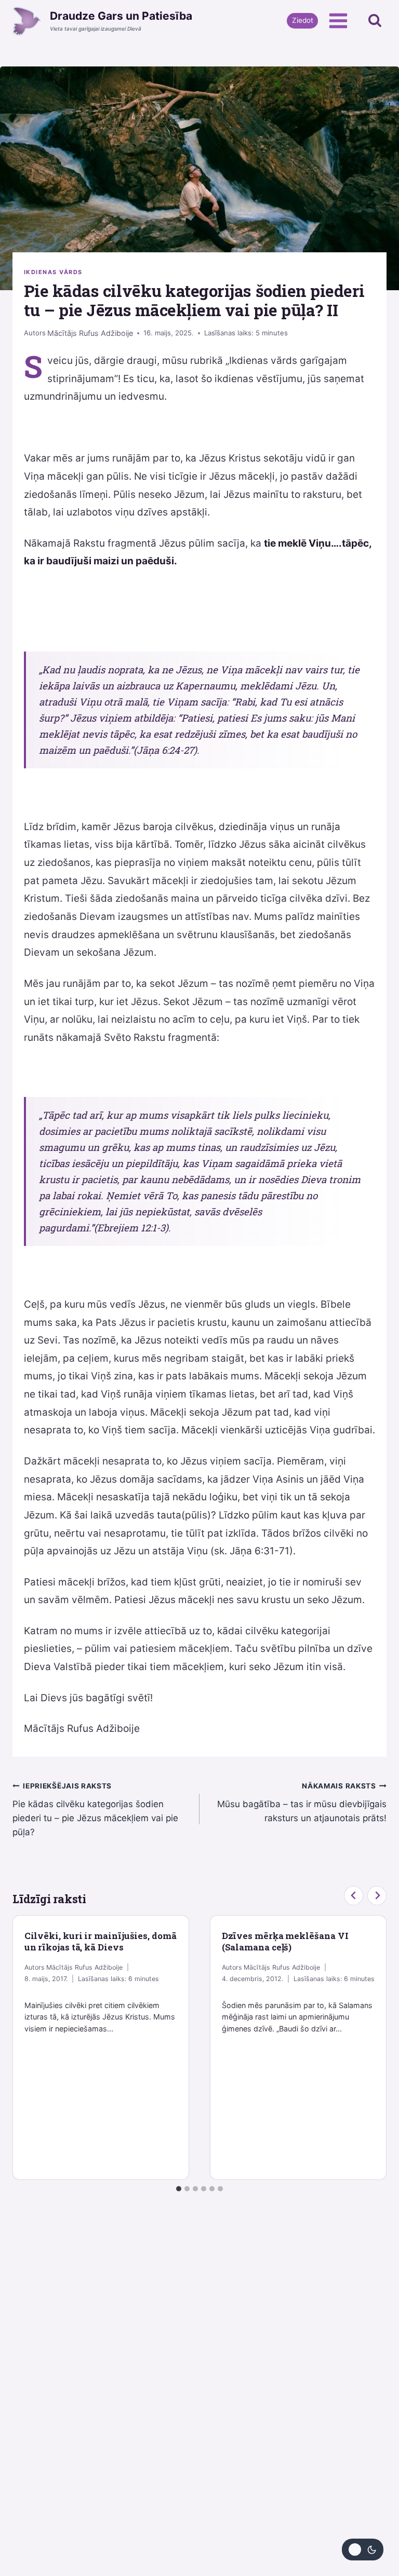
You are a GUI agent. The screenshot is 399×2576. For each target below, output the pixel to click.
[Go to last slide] (354, 1896)
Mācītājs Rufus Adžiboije (90, 333)
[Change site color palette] (363, 2550)
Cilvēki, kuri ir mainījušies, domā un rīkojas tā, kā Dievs (101, 1941)
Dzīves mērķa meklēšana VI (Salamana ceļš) (285, 1941)
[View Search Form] (375, 21)
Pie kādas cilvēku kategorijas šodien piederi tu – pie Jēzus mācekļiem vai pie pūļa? (95, 1809)
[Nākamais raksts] (377, 1896)
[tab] (179, 2189)
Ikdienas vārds (53, 272)
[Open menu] (338, 21)
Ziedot (303, 20)
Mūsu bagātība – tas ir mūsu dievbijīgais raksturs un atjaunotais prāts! (302, 1802)
